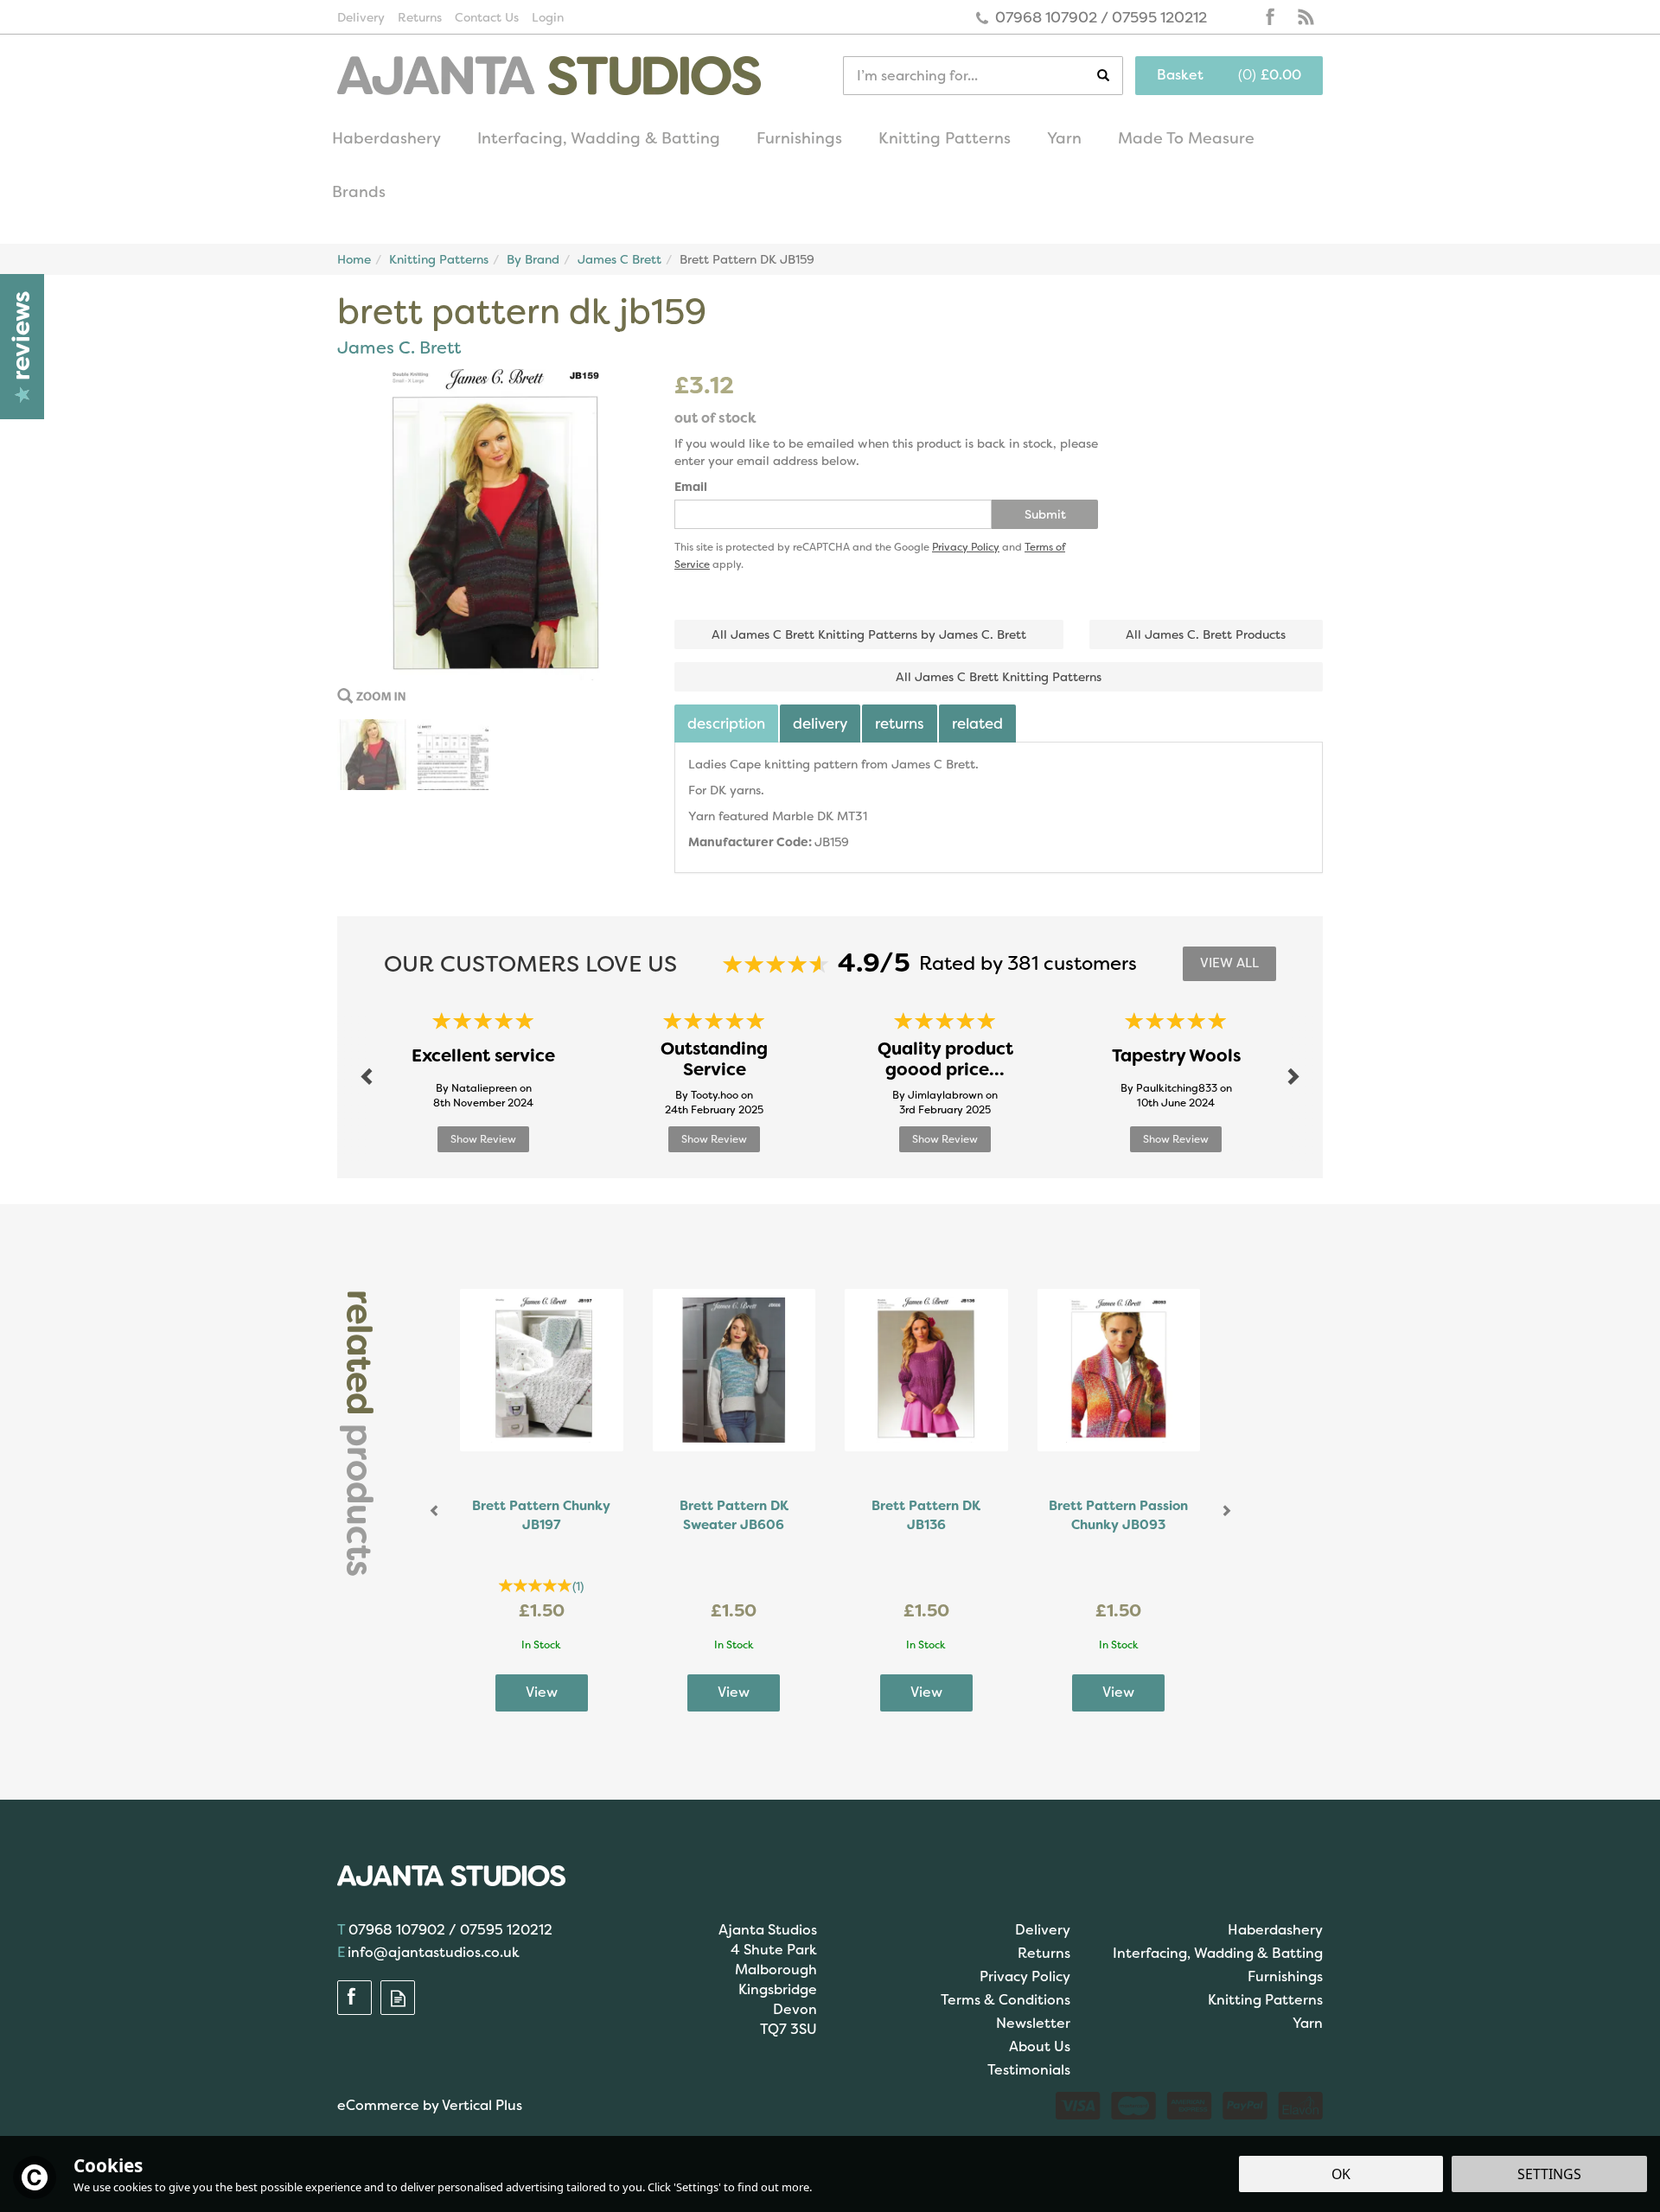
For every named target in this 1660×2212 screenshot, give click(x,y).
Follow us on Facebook (1271, 17)
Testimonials (1029, 2070)
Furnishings (1285, 1976)
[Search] (1110, 76)
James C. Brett (399, 347)
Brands (359, 192)
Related (977, 724)
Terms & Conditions (1006, 2000)
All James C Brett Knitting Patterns (999, 677)
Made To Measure (1186, 138)
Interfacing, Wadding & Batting (1218, 1953)
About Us (1040, 2046)
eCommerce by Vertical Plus (430, 2105)
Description (726, 724)
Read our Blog (1306, 17)
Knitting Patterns (1265, 2000)
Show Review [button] (483, 1139)
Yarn (1308, 2023)
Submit (1045, 514)
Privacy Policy (966, 547)
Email (691, 487)
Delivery (820, 724)
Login (548, 17)
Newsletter (1033, 2023)
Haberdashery (1275, 1930)
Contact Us (487, 17)
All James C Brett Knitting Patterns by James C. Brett (869, 634)
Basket (1180, 75)
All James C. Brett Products (1206, 634)
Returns (900, 724)
